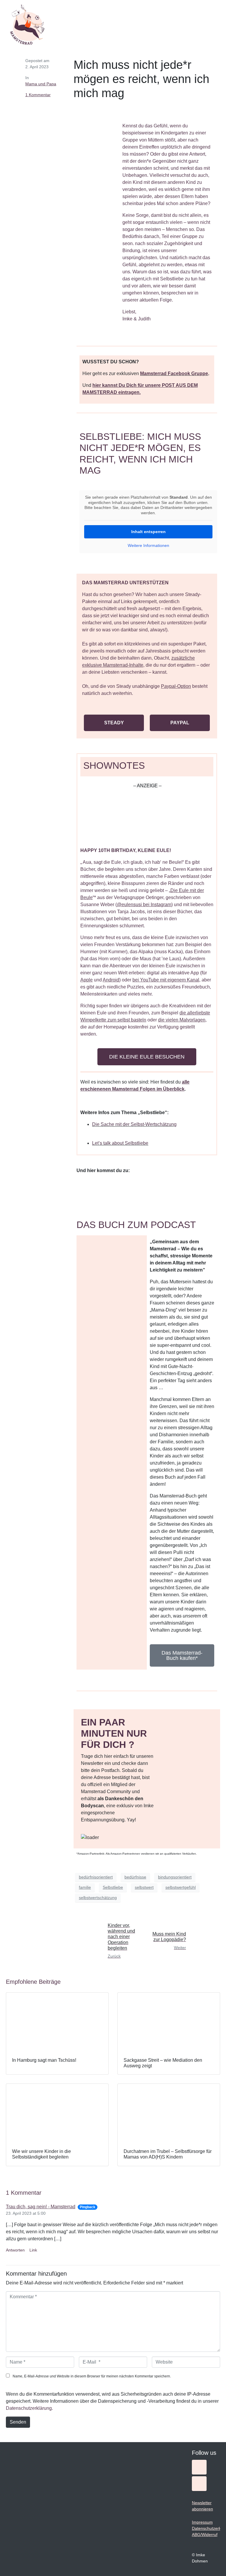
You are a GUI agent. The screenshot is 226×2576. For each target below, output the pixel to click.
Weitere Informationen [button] (148, 545)
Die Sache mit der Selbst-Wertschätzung (134, 1124)
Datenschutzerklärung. (29, 2408)
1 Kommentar (38, 95)
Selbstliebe (113, 1887)
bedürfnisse (135, 1877)
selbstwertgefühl (181, 1887)
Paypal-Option (176, 686)
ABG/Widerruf (205, 2535)
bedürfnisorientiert (96, 1877)
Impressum (202, 2522)
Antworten (15, 2250)
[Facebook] (199, 2484)
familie (85, 1887)
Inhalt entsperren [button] (148, 532)
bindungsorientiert (175, 1877)
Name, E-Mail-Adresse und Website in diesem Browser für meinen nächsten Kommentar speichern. (92, 2376)
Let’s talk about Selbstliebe (120, 1143)
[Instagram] (199, 2467)
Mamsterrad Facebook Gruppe (174, 373)
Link (33, 2250)
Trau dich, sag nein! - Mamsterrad (41, 2207)
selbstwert (144, 1887)
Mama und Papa (41, 84)
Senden (18, 2422)
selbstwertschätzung (98, 1898)
